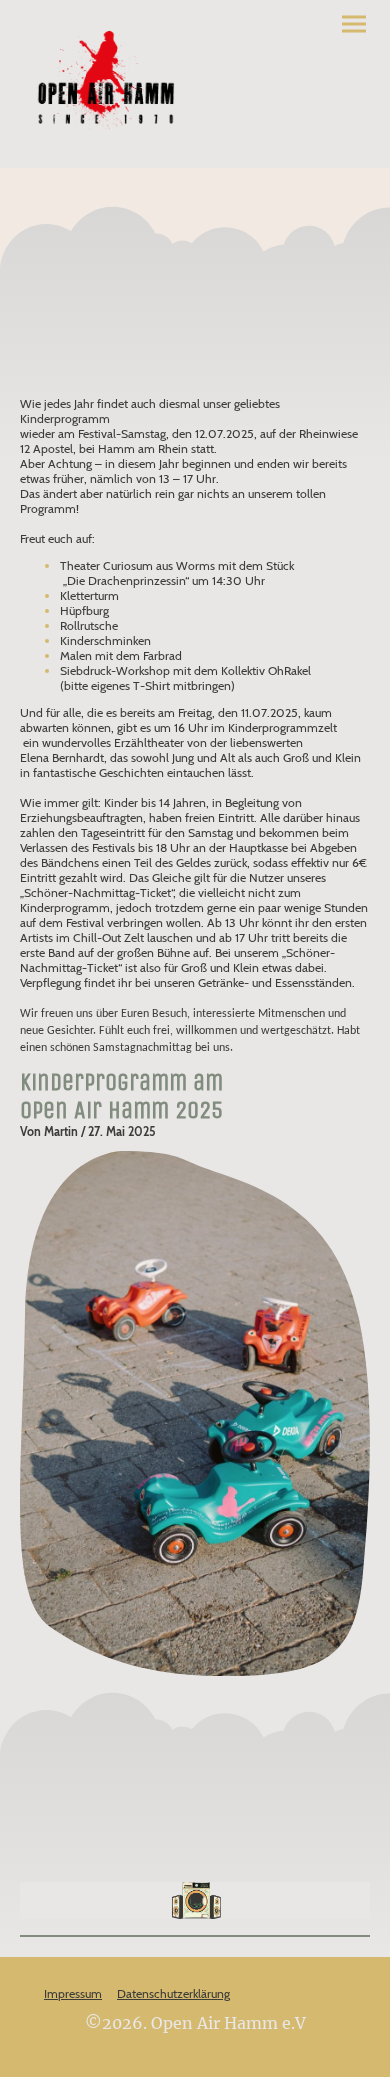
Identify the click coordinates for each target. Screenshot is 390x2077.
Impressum (73, 1993)
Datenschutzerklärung (173, 1993)
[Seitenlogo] (105, 84)
